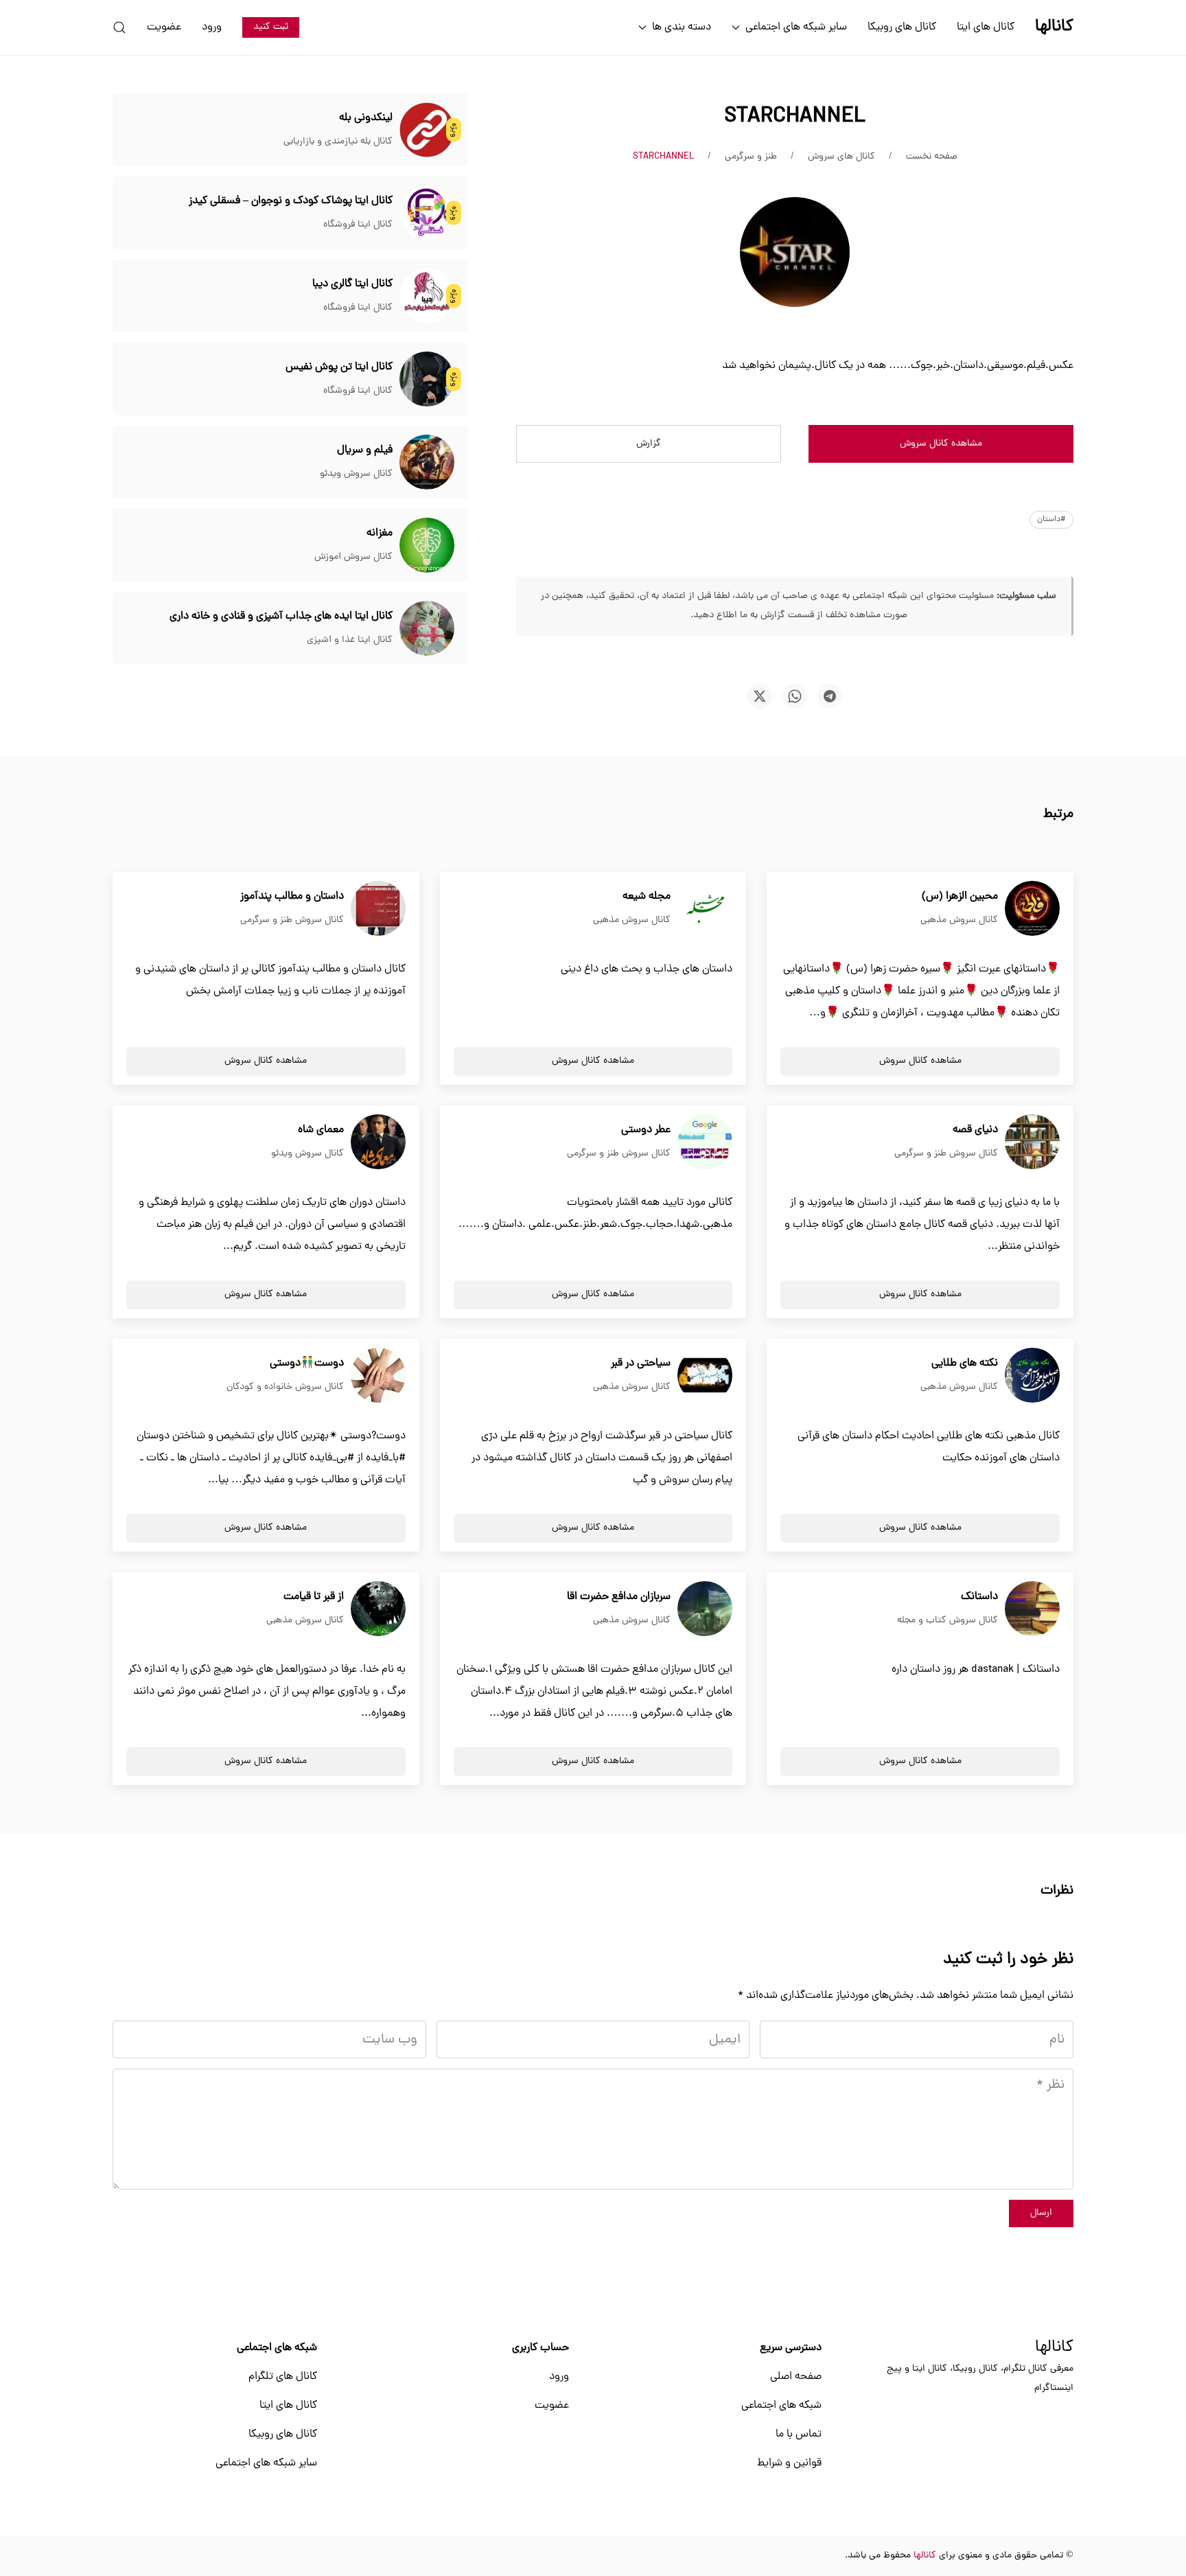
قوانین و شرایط (789, 2463)
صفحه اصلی (796, 2377)
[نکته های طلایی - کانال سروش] (1032, 1376)
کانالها (1054, 2348)
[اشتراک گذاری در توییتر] (760, 696)
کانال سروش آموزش (353, 557)
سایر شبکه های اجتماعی (266, 2463)
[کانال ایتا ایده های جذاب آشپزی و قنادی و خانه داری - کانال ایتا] (427, 629)
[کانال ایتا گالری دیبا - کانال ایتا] (427, 297)
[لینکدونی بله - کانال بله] (427, 130)
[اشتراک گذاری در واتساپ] (795, 696)
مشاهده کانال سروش (941, 444)
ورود (212, 27)
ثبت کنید (271, 27)
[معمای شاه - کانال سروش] (378, 1142)
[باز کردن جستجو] (119, 27)
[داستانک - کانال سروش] (1032, 1609)
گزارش (649, 444)
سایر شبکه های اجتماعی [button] (796, 27)
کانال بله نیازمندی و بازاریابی (338, 142)
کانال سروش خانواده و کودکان (285, 1387)
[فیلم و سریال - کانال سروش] (427, 463)
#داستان (1051, 520)
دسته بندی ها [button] (682, 27)
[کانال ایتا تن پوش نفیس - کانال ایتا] (427, 380)
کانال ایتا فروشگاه (358, 225)
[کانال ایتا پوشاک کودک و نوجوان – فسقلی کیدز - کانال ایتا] (427, 214)
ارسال (1041, 2213)
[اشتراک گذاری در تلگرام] (830, 696)
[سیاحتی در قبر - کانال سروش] (705, 1376)
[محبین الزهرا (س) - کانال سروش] (1032, 909)
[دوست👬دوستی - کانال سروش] (378, 1376)
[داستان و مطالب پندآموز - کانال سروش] (378, 909)
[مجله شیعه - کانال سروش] (705, 909)
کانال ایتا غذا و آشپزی (350, 640)
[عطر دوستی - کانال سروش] (705, 1142)
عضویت (164, 27)
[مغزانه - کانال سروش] (427, 546)
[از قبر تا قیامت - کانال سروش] (378, 1609)
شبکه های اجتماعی (781, 2406)
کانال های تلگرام (283, 2377)
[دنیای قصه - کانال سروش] (1032, 1142)
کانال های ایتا (986, 27)
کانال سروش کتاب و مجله (947, 1621)
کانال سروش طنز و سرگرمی (292, 920)
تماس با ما (799, 2435)
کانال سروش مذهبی (959, 920)
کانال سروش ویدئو (356, 474)
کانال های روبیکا (902, 27)
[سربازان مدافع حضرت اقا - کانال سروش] (705, 1609)
